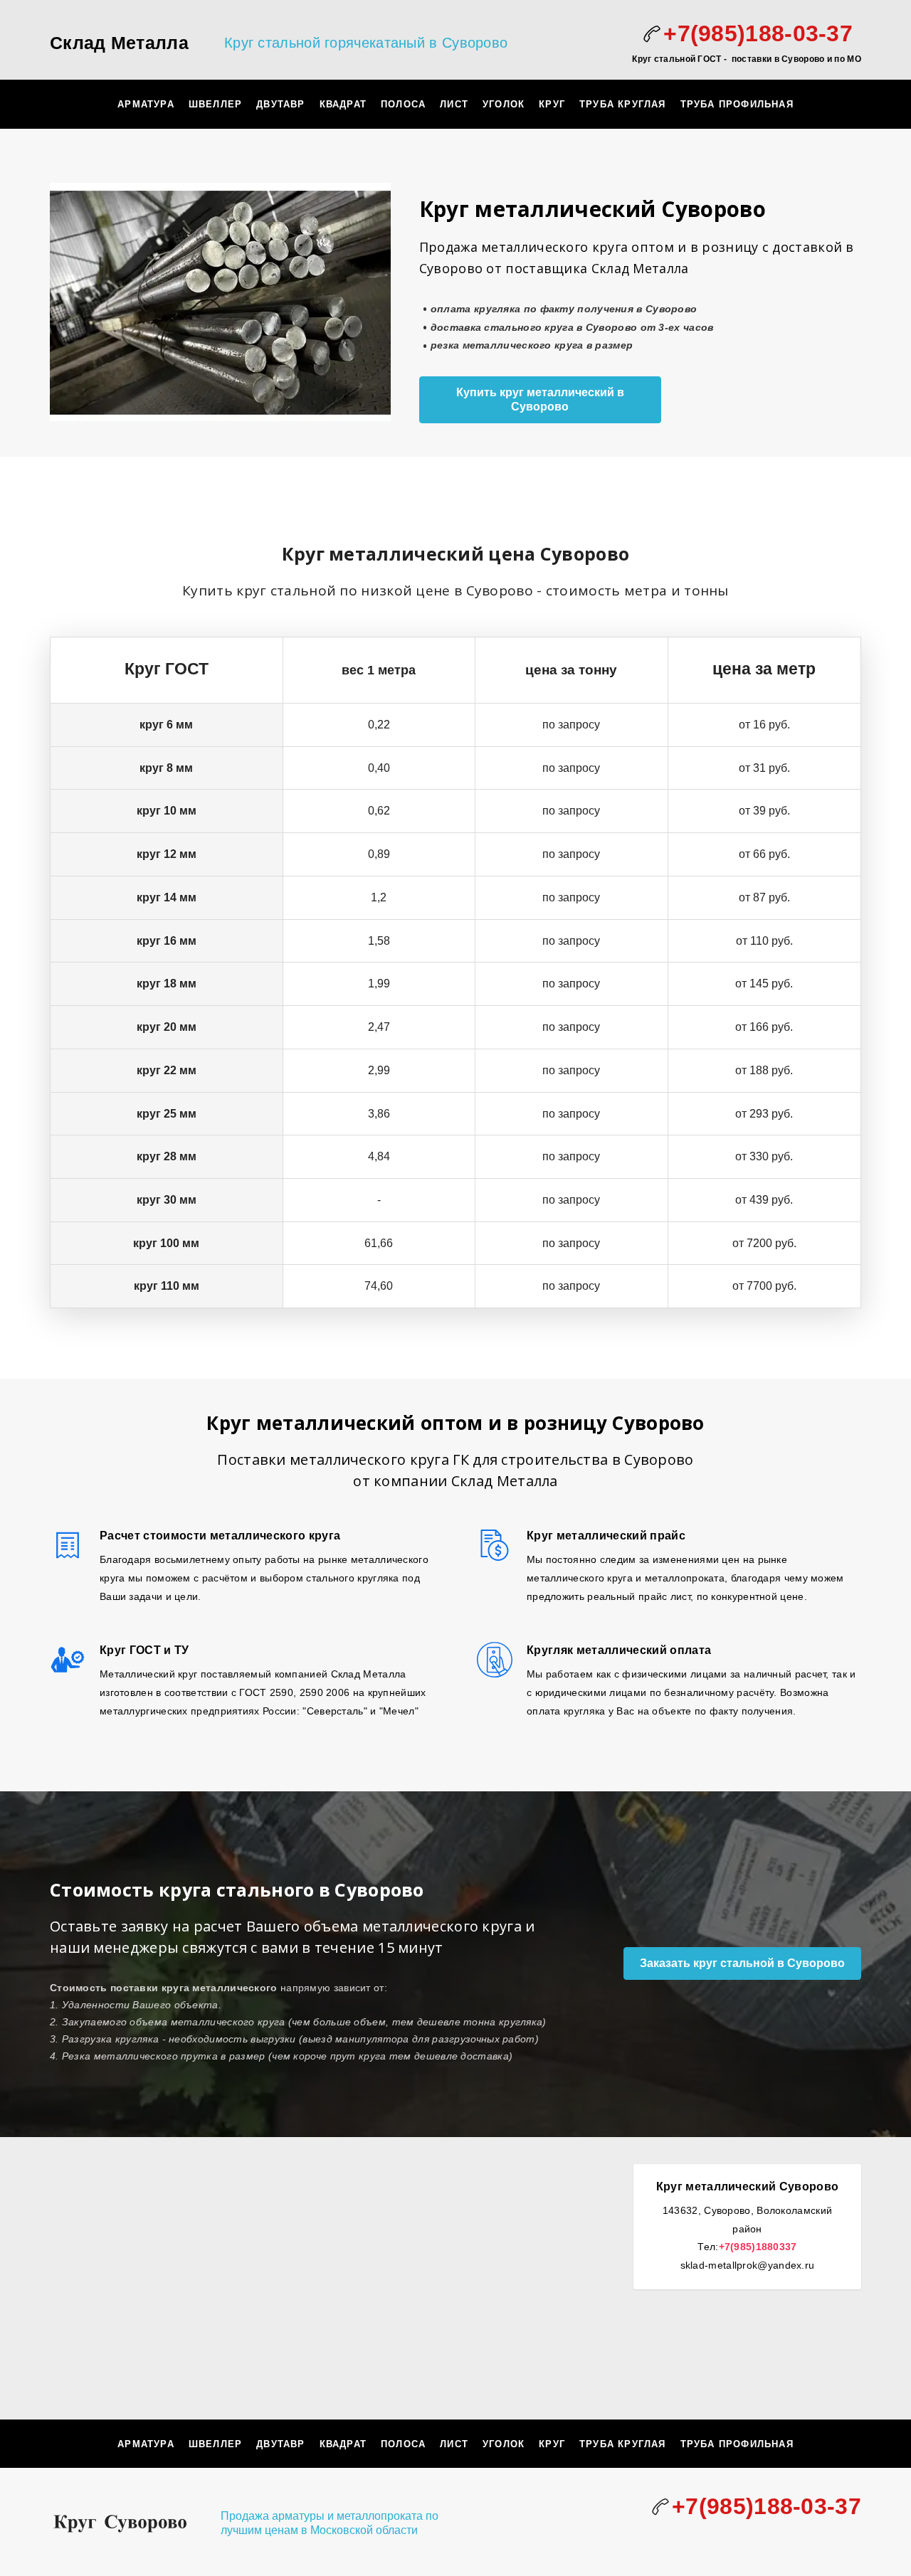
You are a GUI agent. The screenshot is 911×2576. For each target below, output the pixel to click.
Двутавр (280, 104)
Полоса (403, 104)
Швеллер (215, 104)
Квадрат (343, 104)
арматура (146, 104)
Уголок (504, 104)
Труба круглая (623, 104)
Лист (454, 104)
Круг (552, 104)
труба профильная (737, 104)
